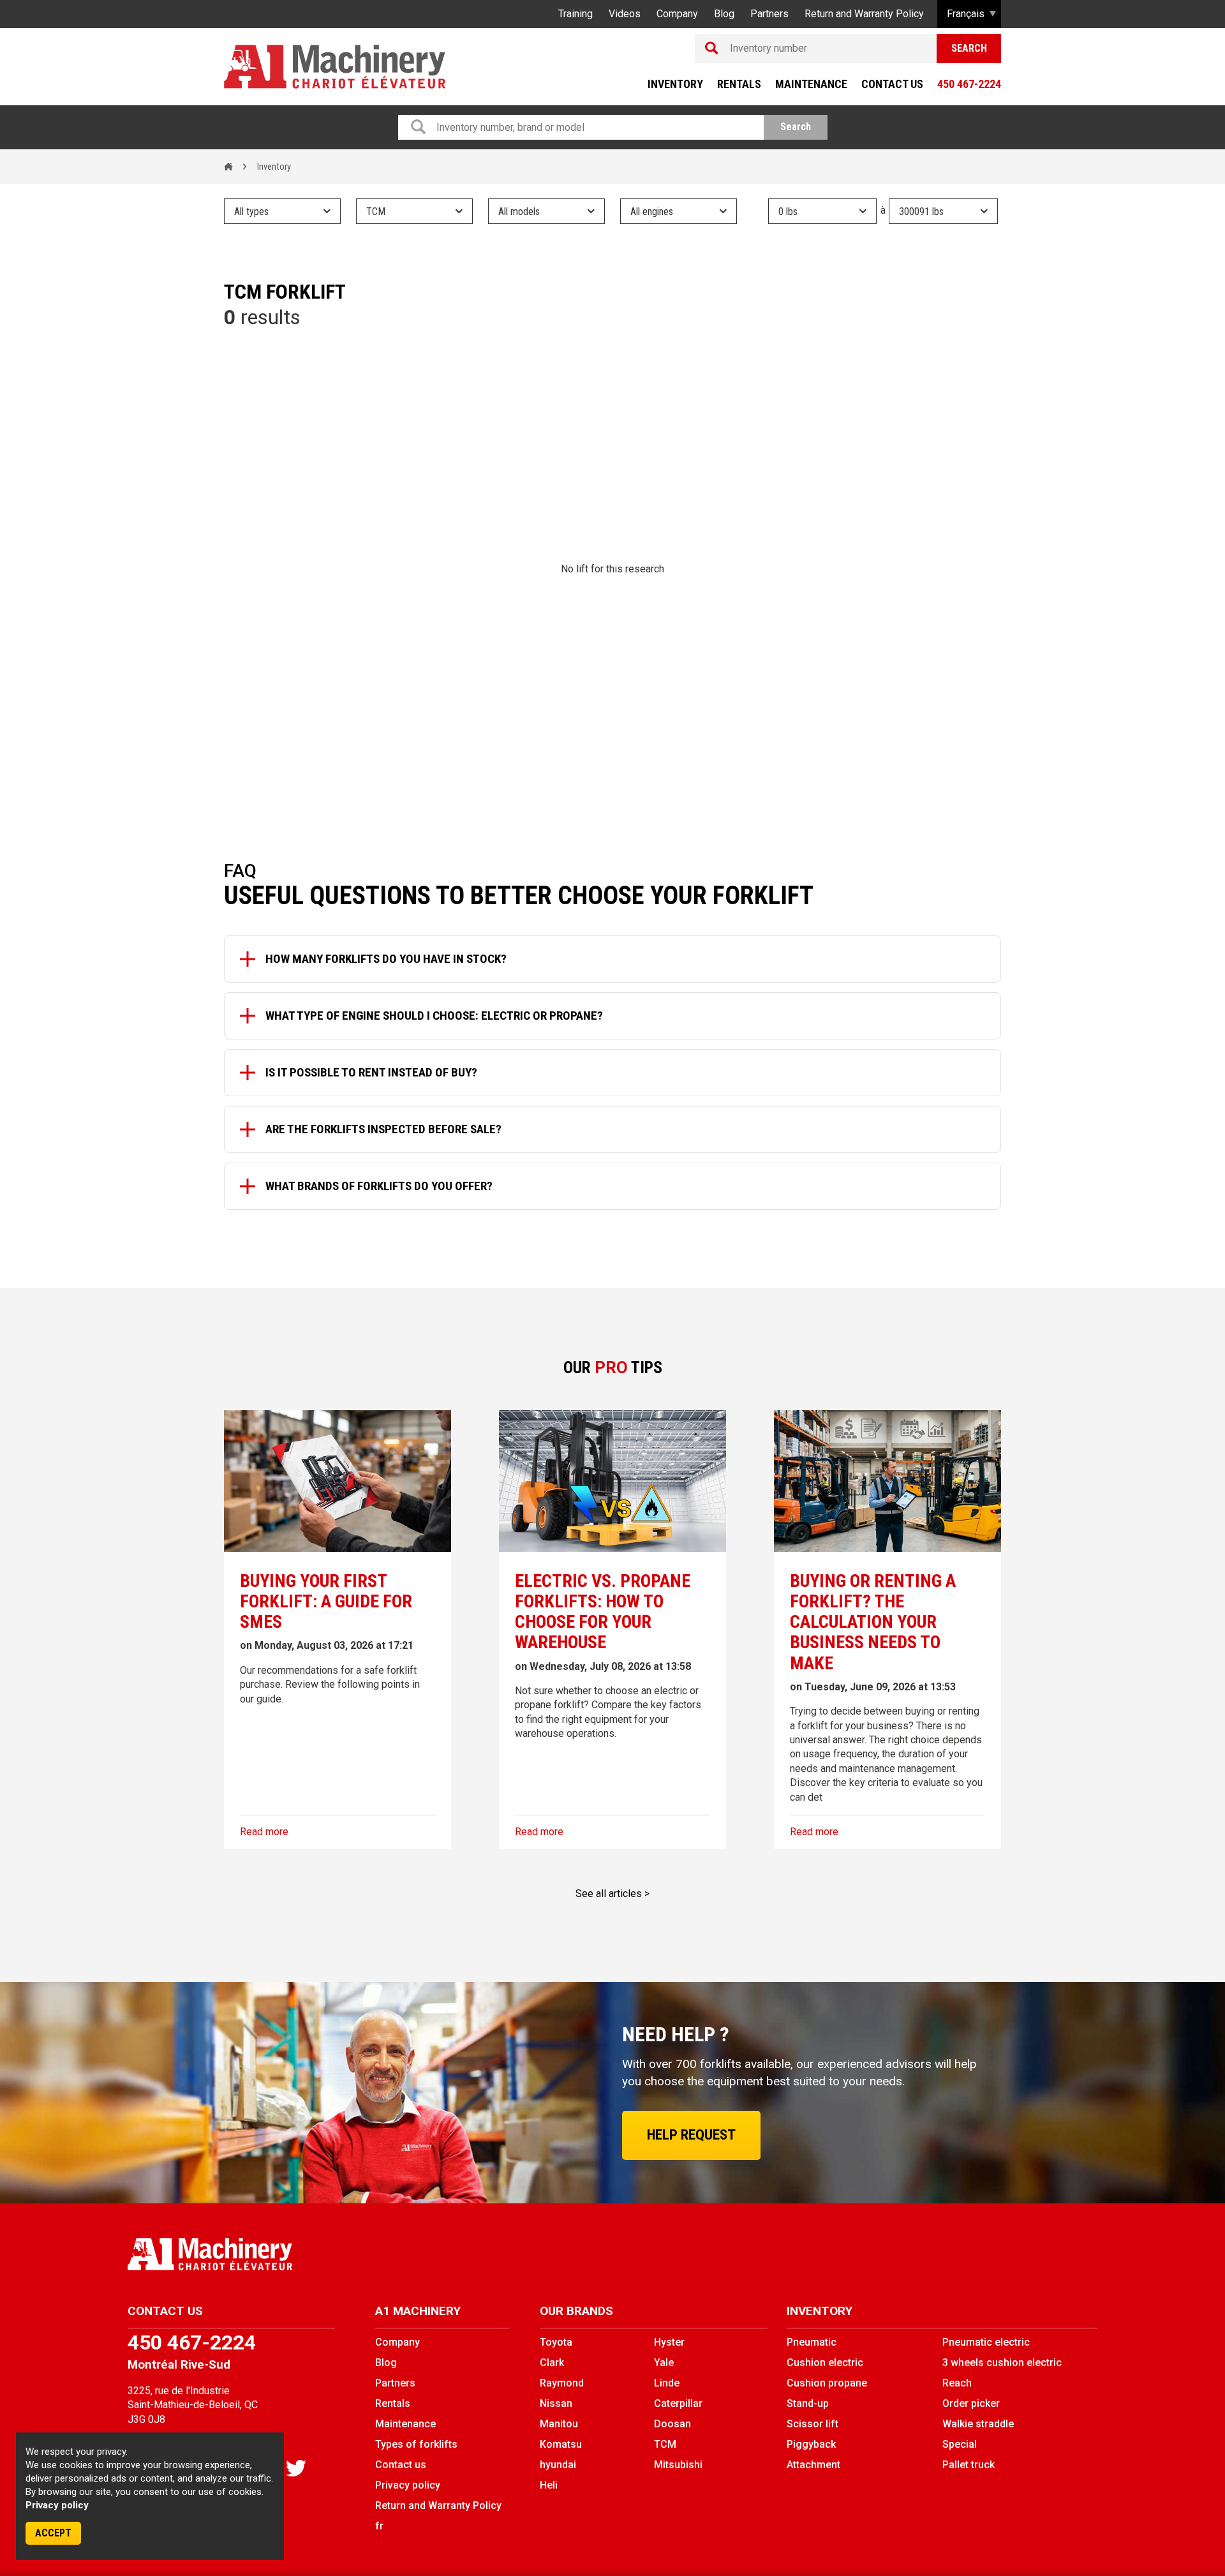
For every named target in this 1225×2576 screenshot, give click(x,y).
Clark (552, 2363)
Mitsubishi (678, 2465)
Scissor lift (813, 2424)
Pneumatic (812, 2342)
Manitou (559, 2424)
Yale (664, 2363)
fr (379, 2526)
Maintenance (811, 84)
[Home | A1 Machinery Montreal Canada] (335, 67)
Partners (769, 14)
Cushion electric (825, 2363)
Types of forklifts (416, 2444)
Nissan (556, 2403)
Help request (691, 2135)
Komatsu (561, 2444)
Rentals (739, 84)
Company (677, 14)
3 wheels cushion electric (1002, 2363)
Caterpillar (678, 2403)
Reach (957, 2383)
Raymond (562, 2383)
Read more (264, 1832)
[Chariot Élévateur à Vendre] (365, 2254)
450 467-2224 (969, 84)
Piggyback (811, 2444)
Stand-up (808, 2403)
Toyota (556, 2342)
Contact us (892, 84)
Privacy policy (57, 2505)
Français (966, 14)
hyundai (558, 2465)
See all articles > (612, 1894)
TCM (665, 2444)
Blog (724, 14)
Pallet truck (969, 2465)
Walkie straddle (978, 2424)
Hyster (669, 2342)
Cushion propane (827, 2383)
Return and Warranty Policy (864, 14)
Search (969, 48)
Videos (625, 14)
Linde (667, 2383)
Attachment (813, 2465)
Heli (549, 2485)
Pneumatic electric (986, 2342)
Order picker (971, 2403)
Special (960, 2444)
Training (575, 14)
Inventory (675, 84)
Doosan (672, 2424)
